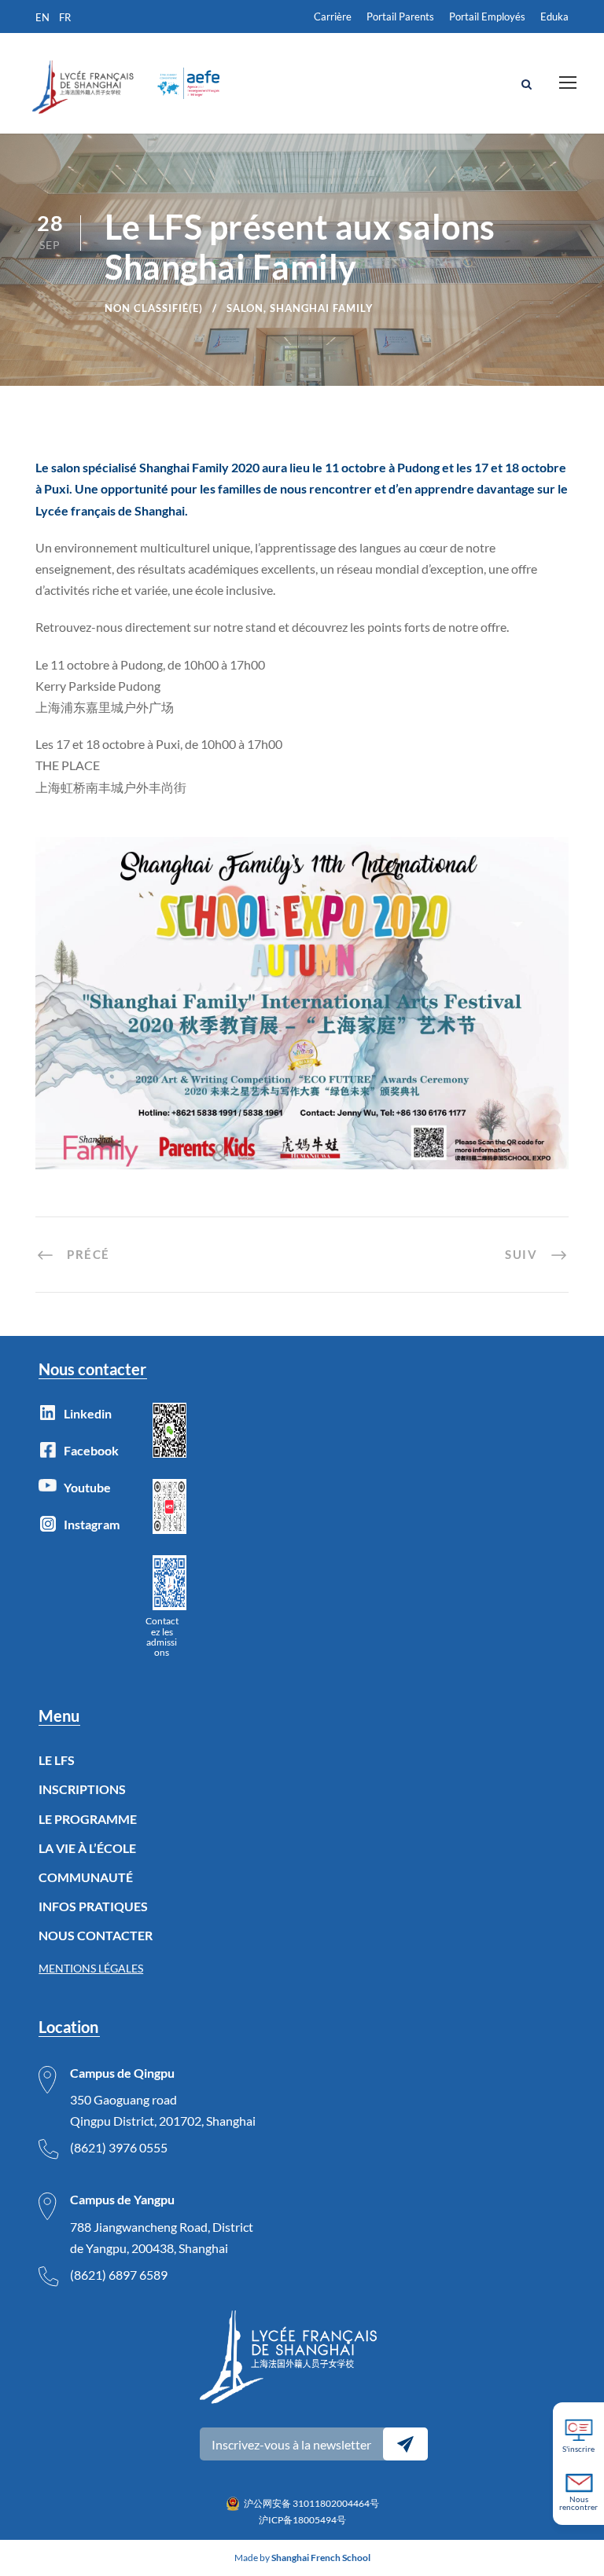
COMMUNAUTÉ (86, 1877)
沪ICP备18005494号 (302, 2520)
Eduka (554, 17)
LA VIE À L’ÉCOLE (87, 1848)
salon (245, 308)
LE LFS (57, 1760)
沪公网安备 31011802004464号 (311, 2503)
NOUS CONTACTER (96, 1935)
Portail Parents (400, 17)
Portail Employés (487, 17)
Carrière (333, 17)
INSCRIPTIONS (82, 1789)
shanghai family (322, 308)
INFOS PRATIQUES (93, 1906)
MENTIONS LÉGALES (91, 1968)
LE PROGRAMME (88, 1819)
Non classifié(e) (154, 308)
